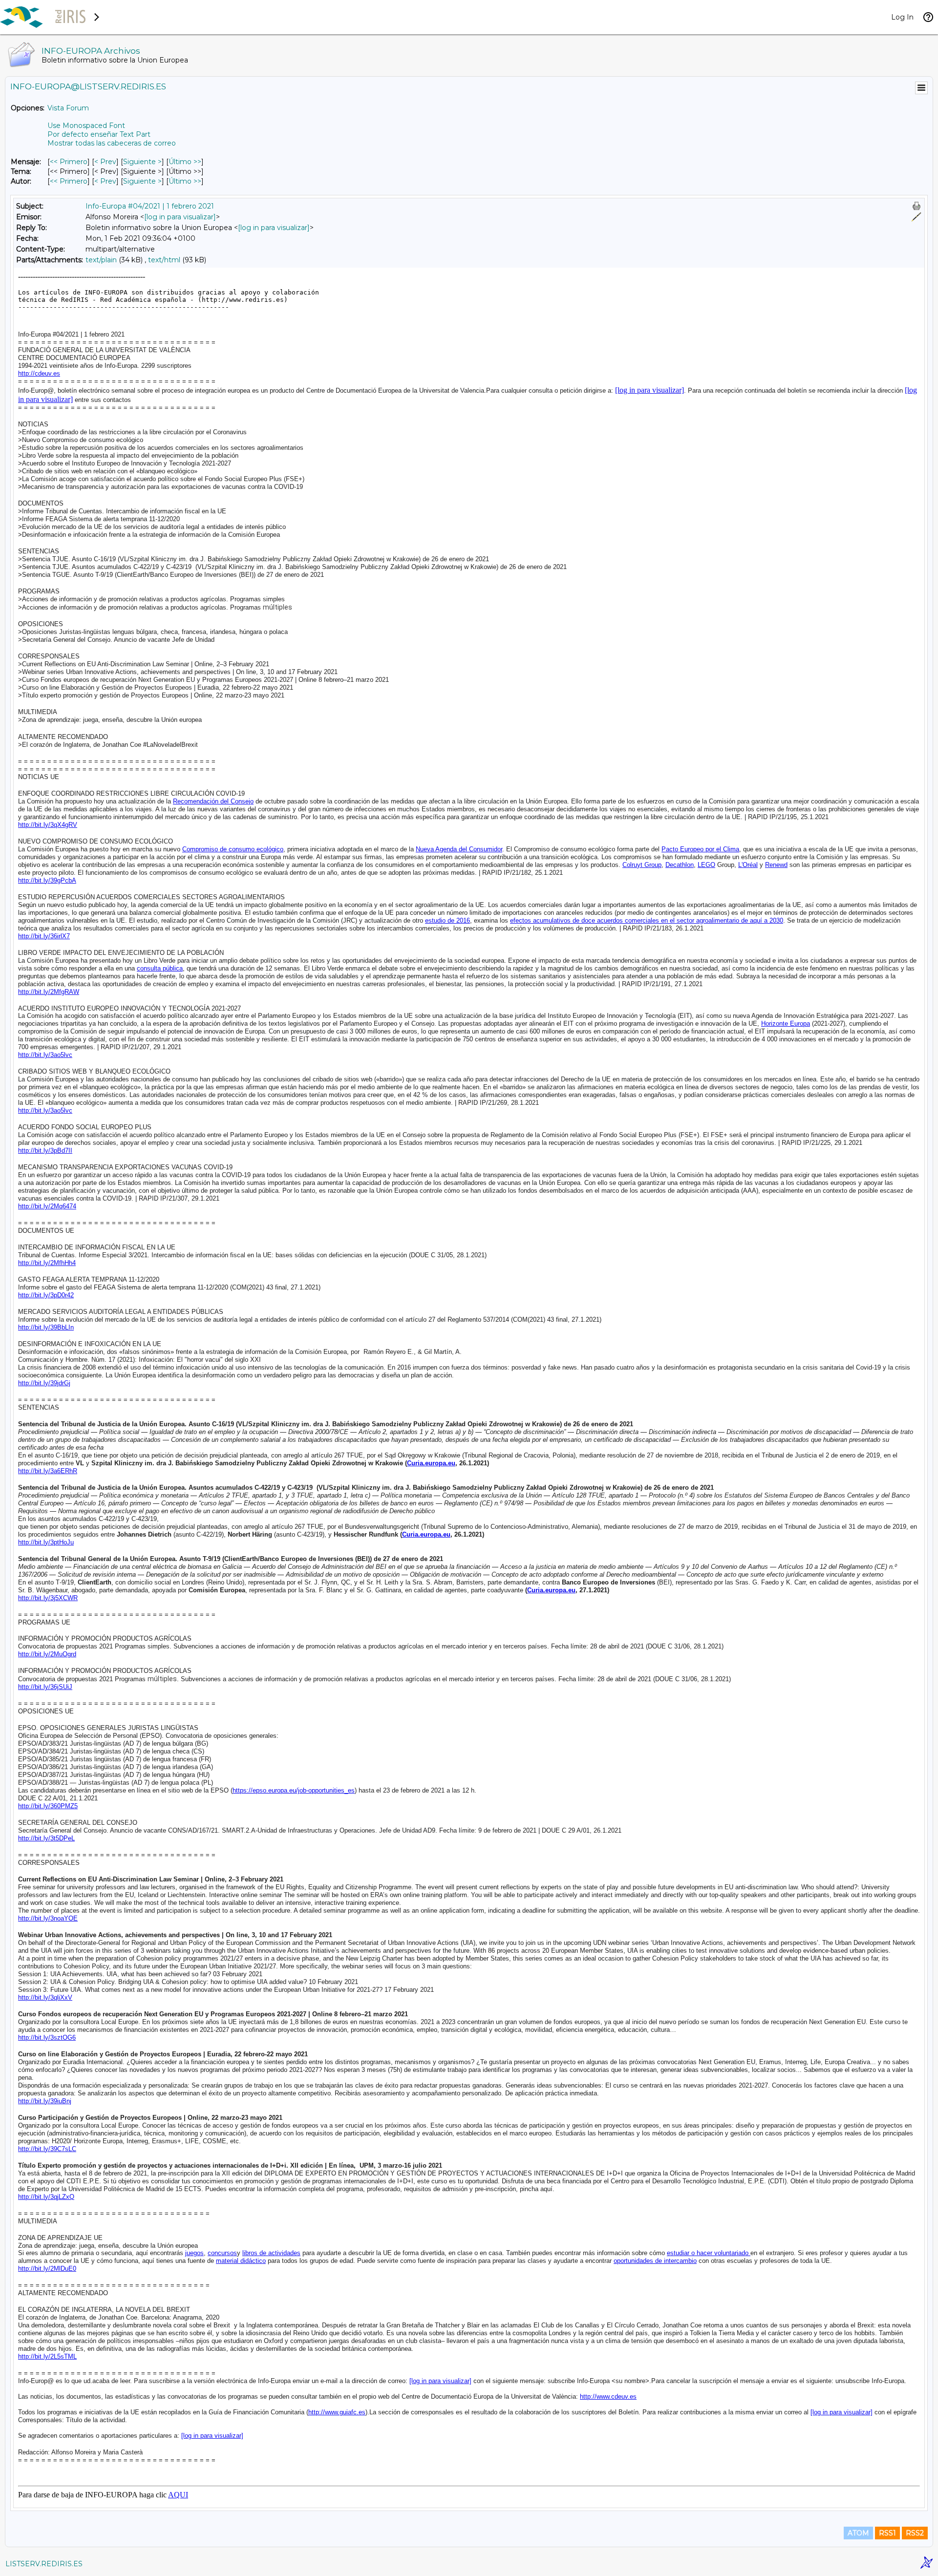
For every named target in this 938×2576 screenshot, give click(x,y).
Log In (902, 17)
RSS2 (915, 2533)
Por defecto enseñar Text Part (99, 134)
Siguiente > (142, 162)
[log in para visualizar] (180, 217)
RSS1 (887, 2533)
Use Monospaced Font (86, 126)
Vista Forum (68, 108)
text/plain (101, 260)
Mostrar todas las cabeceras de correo (112, 143)
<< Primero (69, 162)
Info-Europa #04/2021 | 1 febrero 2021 (150, 206)
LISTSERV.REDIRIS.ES (44, 2564)
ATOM (858, 2533)
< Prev (105, 162)
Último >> (185, 162)
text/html (164, 260)
